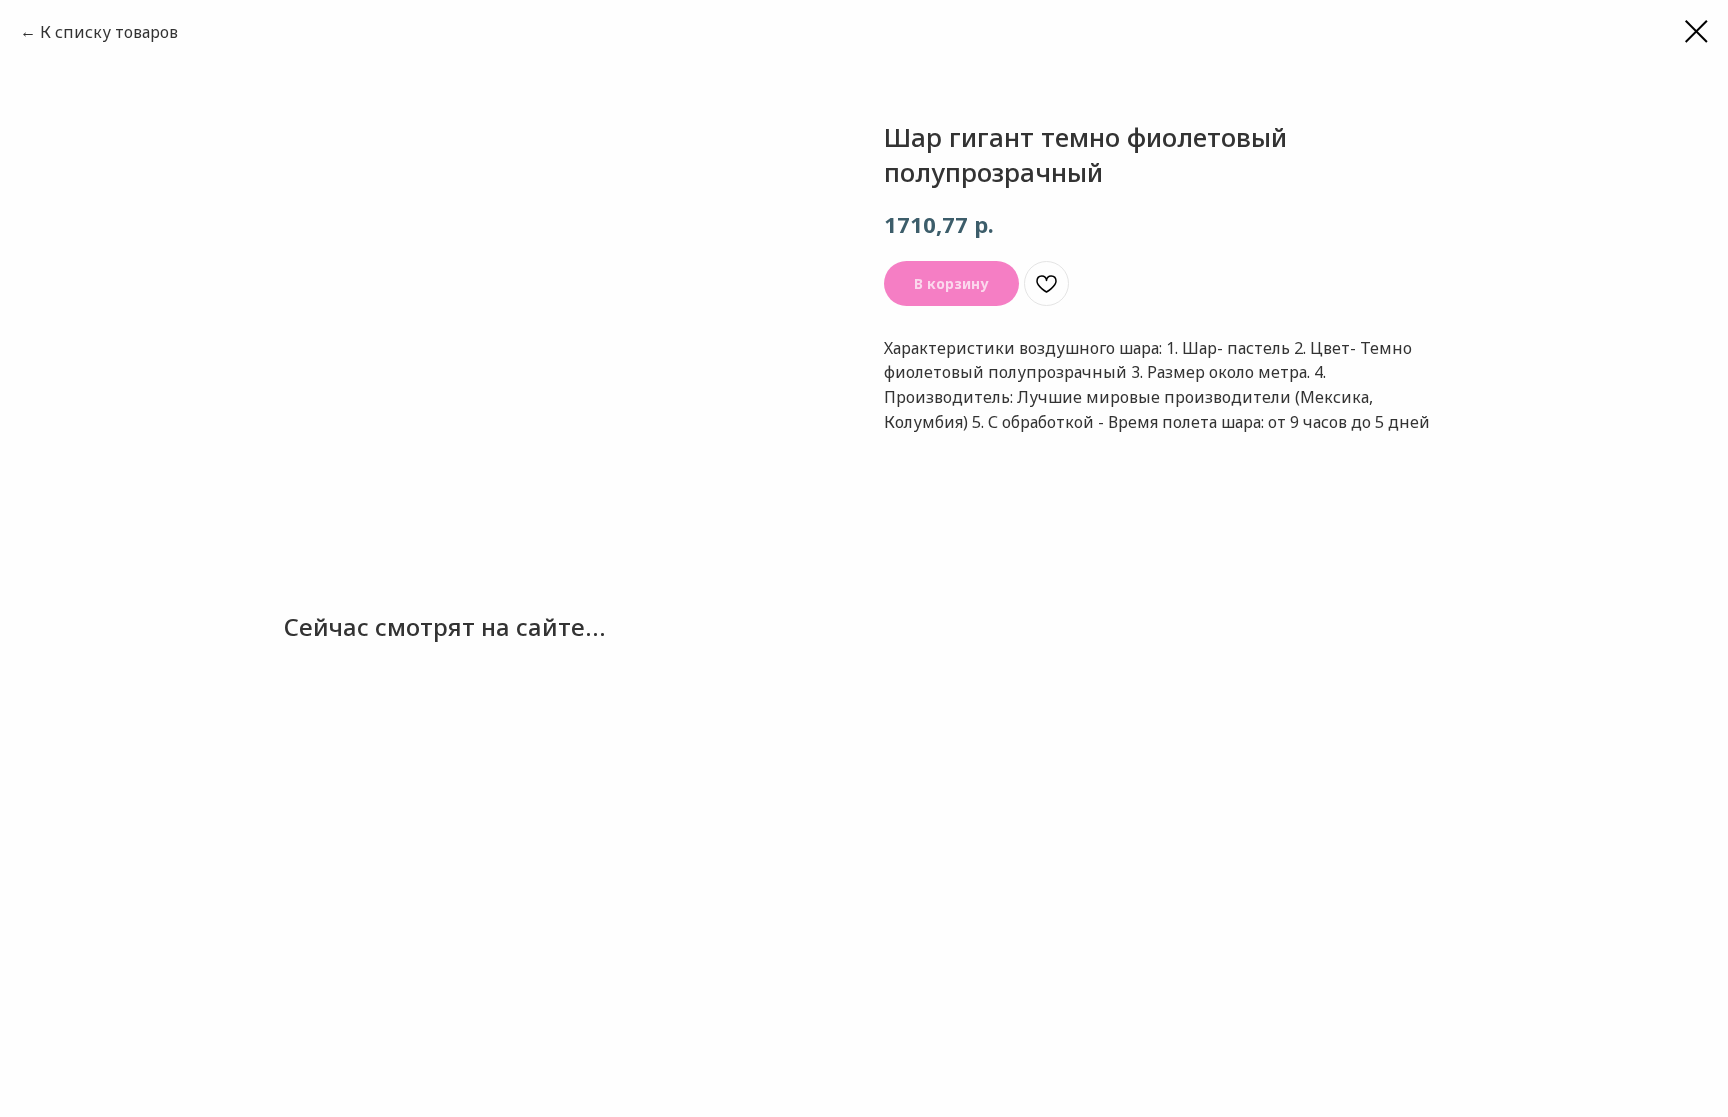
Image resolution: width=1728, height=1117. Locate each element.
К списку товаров (109, 32)
